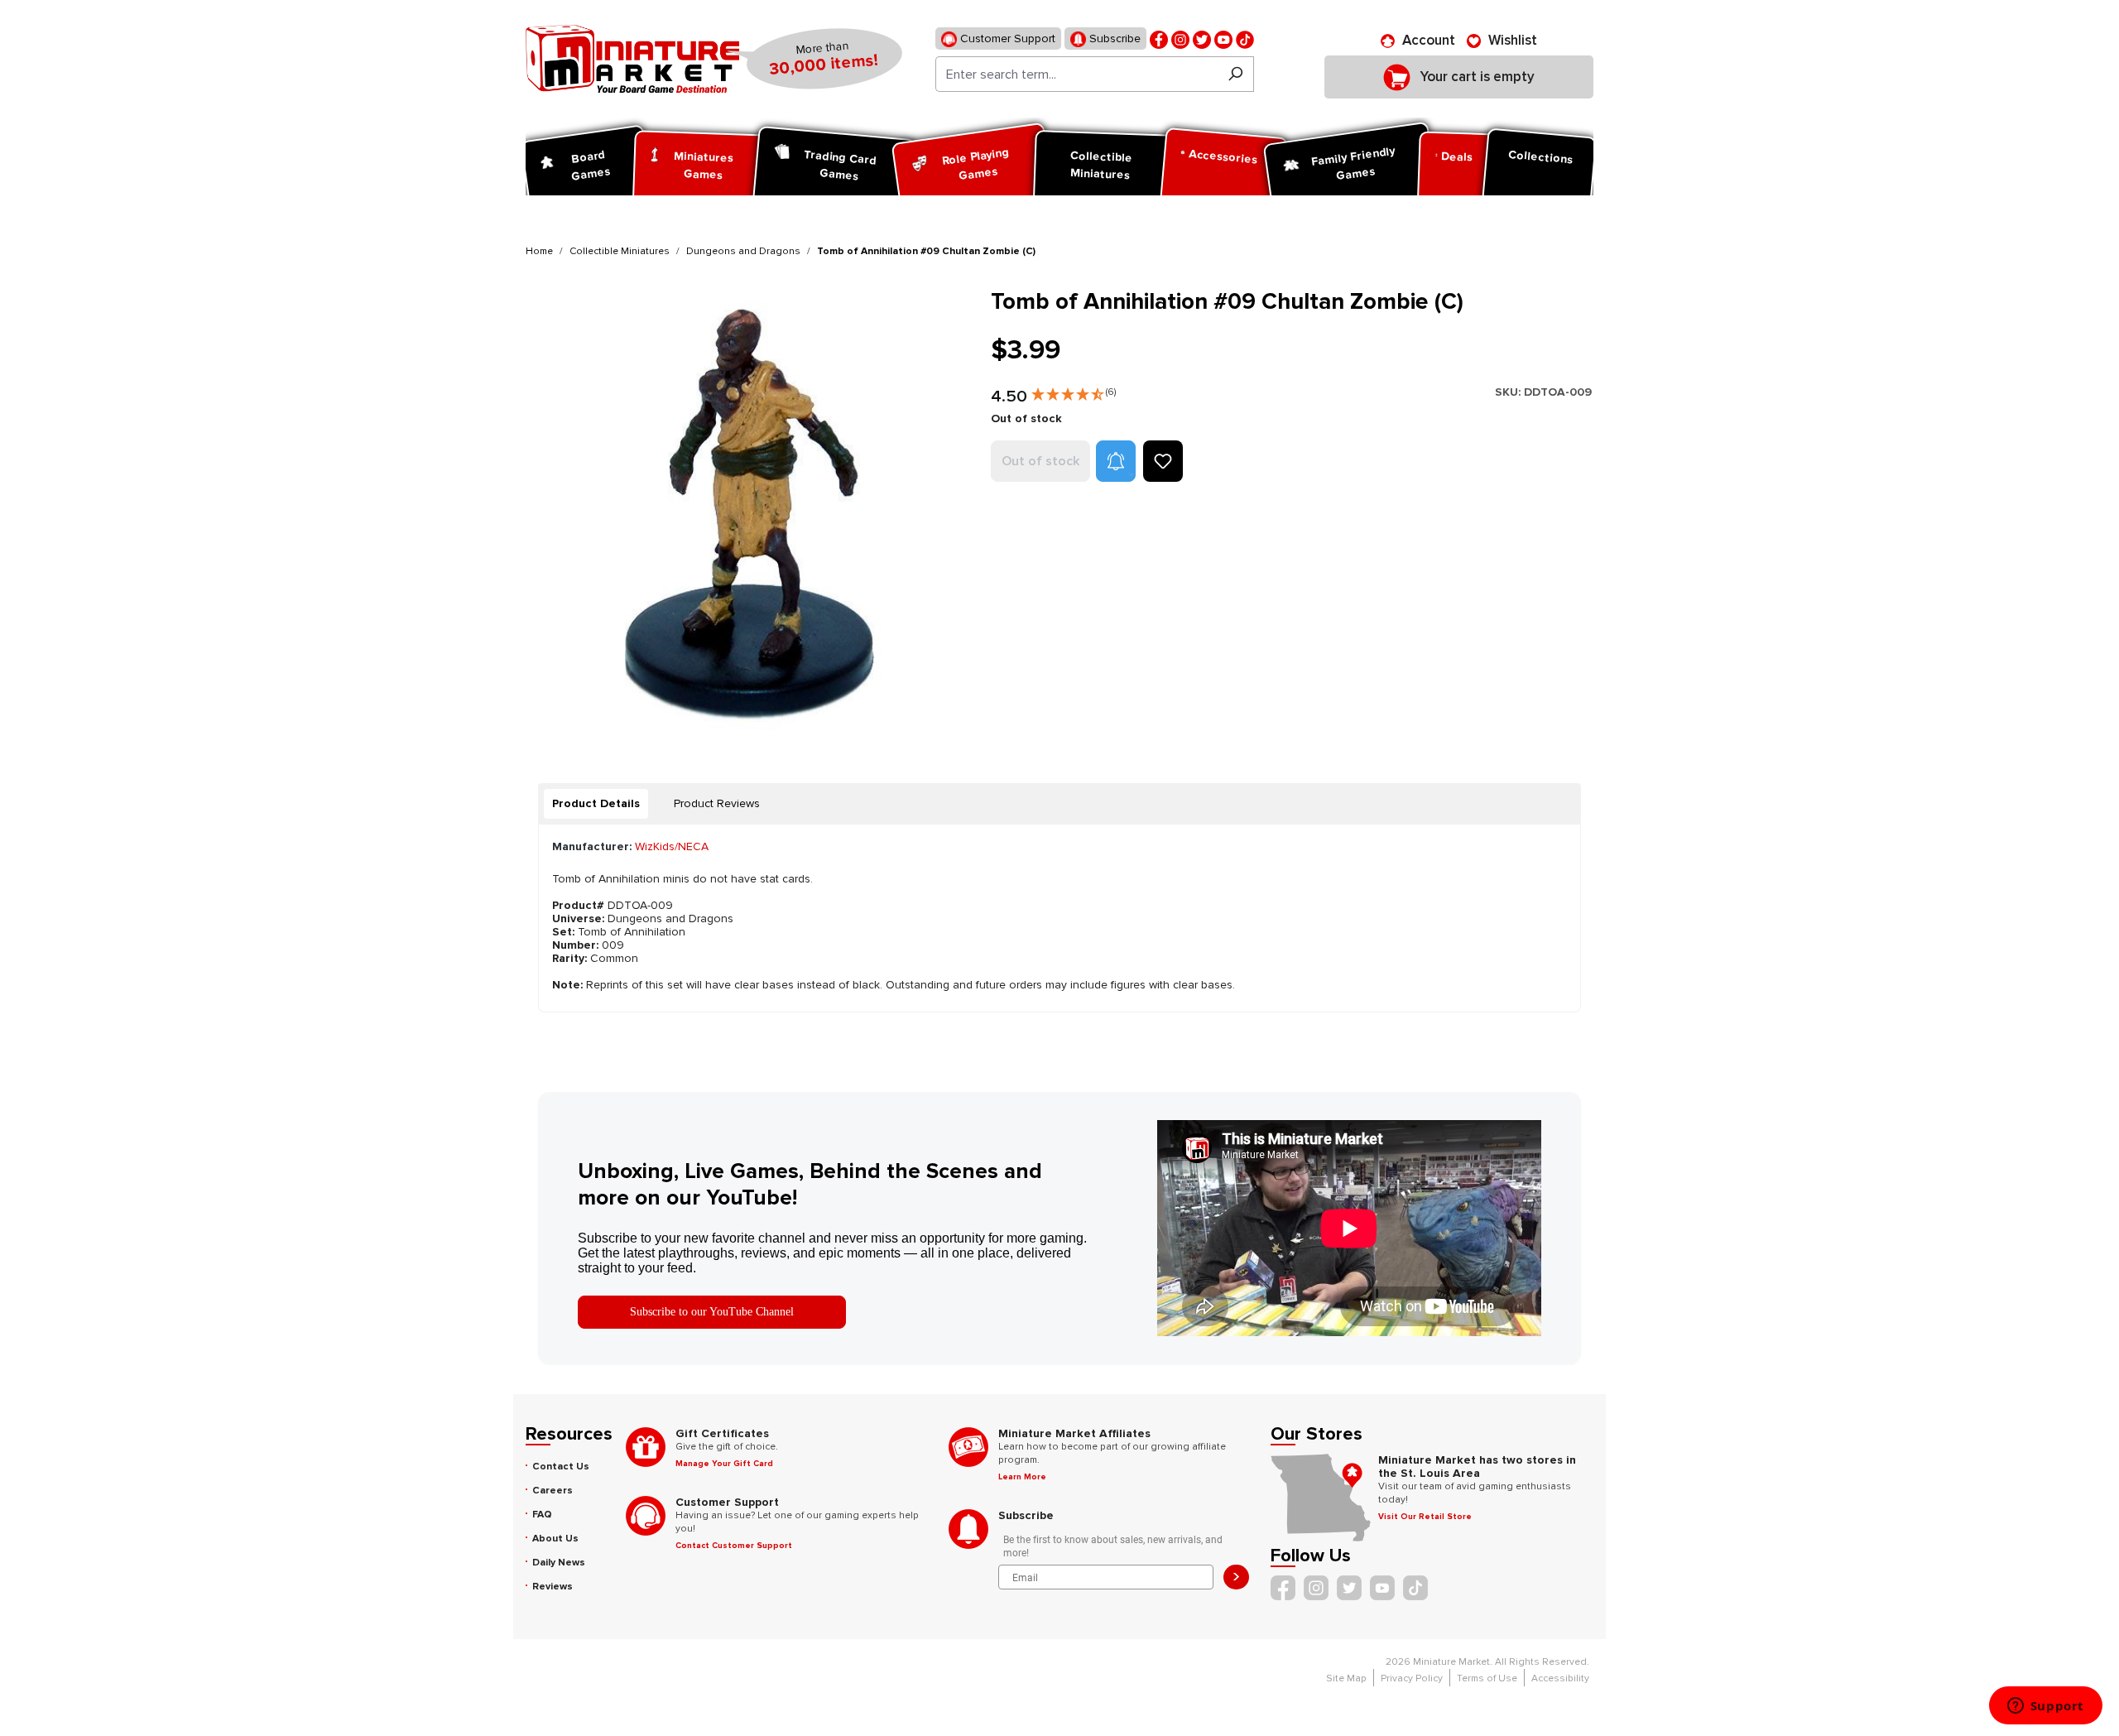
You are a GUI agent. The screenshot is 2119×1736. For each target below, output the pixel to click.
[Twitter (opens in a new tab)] (1202, 38)
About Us (555, 1539)
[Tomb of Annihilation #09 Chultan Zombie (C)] (748, 510)
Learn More (1022, 1477)
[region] (748, 510)
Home (539, 251)
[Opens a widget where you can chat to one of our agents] (2045, 1707)
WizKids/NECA (672, 846)
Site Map (1346, 1678)
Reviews (553, 1587)
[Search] (1235, 74)
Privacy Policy (1412, 1678)
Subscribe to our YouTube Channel (712, 1312)
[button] (1074, 391)
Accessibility (1560, 1678)
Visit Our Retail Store (1425, 1517)
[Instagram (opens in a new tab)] (1180, 38)
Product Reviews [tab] (717, 803)
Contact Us (561, 1467)
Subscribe (1113, 38)
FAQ (542, 1515)
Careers (553, 1491)
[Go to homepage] (632, 59)
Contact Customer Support (734, 1546)
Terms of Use (1487, 1678)
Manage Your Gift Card (724, 1464)
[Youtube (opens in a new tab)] (1223, 38)
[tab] (596, 804)
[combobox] (1076, 74)
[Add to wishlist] (1163, 461)
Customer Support (1006, 38)
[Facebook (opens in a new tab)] (1159, 38)
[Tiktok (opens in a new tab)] (1245, 38)
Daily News (559, 1563)
